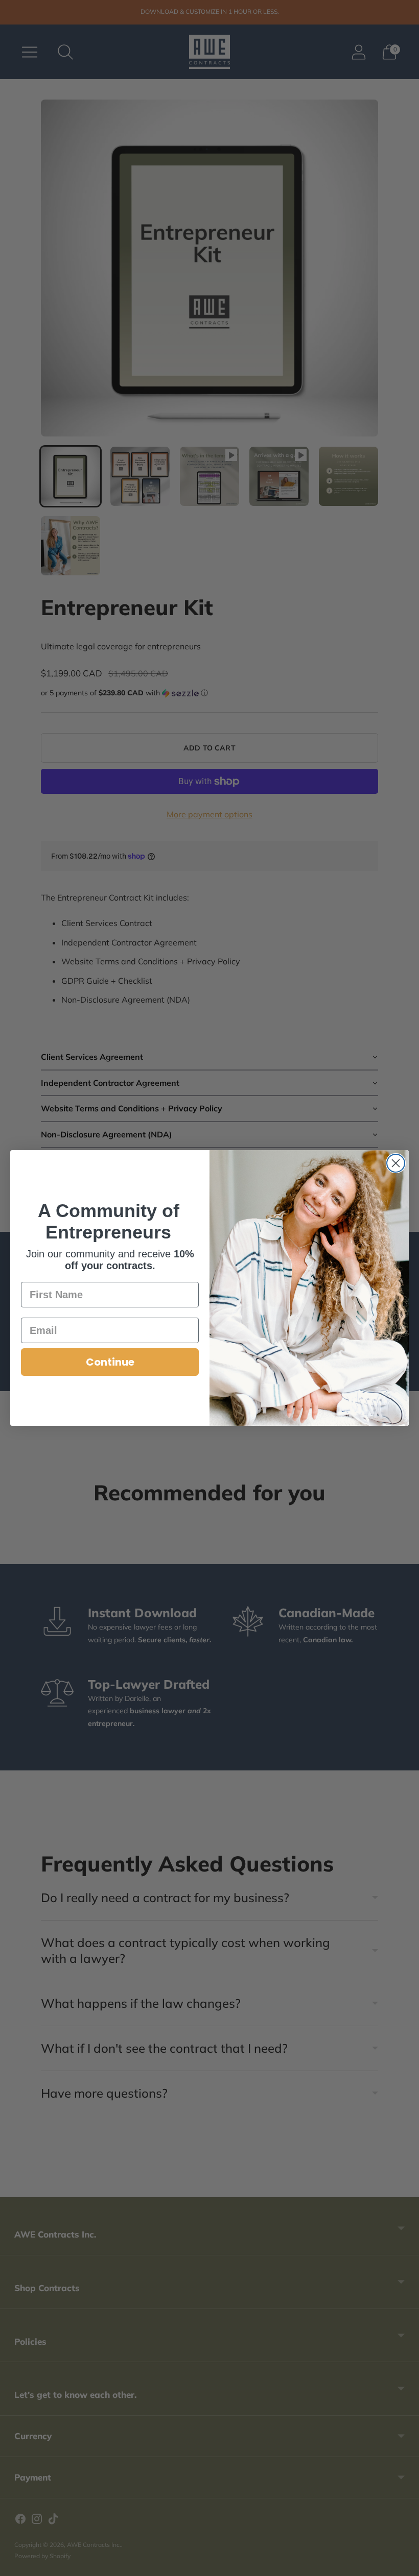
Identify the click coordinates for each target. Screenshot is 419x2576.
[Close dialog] (354, 1199)
